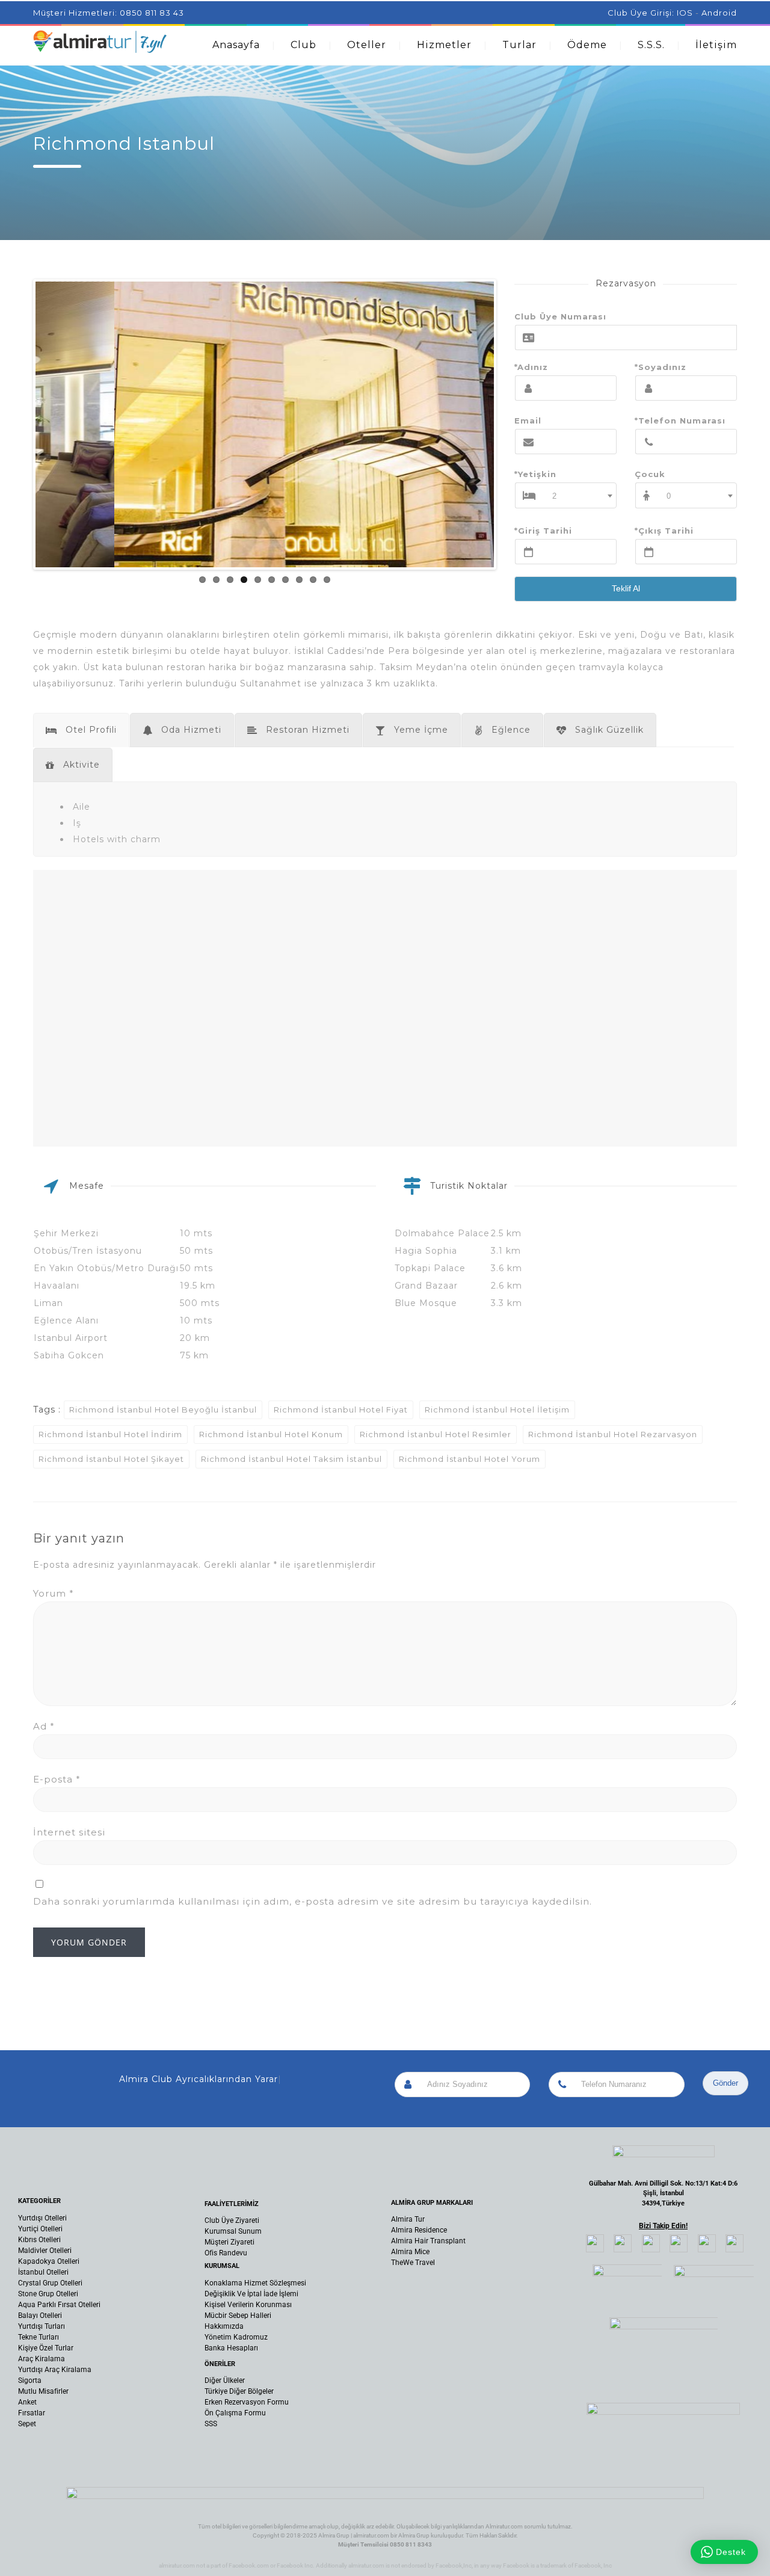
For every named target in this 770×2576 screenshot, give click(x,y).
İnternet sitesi (69, 1832)
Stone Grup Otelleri (48, 2294)
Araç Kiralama (42, 2359)
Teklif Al (626, 588)
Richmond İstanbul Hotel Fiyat (341, 1410)
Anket (27, 2402)
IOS (685, 13)
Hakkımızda (224, 2326)
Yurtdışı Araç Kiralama (55, 2370)
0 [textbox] (669, 496)
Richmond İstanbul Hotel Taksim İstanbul (291, 1459)
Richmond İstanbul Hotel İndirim (110, 1434)
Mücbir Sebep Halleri (238, 2316)
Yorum (54, 1593)
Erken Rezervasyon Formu (247, 2402)
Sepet (27, 2424)
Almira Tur (408, 2219)
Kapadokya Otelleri (49, 2261)
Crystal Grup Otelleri (50, 2283)
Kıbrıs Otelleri (39, 2240)
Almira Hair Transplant (428, 2241)
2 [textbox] (555, 496)
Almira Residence (419, 2230)
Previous (17, 425)
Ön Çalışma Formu (235, 2413)
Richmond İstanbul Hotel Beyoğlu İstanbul (163, 1410)
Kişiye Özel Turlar (46, 2348)
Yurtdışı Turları (42, 2326)
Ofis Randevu (226, 2253)
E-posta (57, 1779)
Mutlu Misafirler (43, 2391)
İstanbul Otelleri (43, 2272)
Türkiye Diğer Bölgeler (239, 2391)
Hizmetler (444, 45)
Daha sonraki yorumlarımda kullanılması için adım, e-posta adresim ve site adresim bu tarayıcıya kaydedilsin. (313, 1901)
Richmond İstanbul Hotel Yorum (470, 1459)
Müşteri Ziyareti (229, 2242)
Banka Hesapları (231, 2348)
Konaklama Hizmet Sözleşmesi (255, 2283)
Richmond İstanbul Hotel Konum (271, 1434)
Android (719, 13)
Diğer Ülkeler (225, 2380)
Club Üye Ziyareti (232, 2220)
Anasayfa (236, 45)
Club (303, 45)
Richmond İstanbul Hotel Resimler (436, 1434)
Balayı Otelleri (40, 2316)
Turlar (519, 45)
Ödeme (587, 45)
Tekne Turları (38, 2337)
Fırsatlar (32, 2413)
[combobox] (580, 495)
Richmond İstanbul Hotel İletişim (497, 1410)
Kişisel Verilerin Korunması (248, 2305)
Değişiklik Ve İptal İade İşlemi (251, 2294)
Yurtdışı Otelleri (42, 2218)
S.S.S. (651, 45)
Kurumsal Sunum (233, 2231)
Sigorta (30, 2380)
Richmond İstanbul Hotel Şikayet (111, 1459)
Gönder (725, 2083)
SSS (211, 2424)
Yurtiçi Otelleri (40, 2229)
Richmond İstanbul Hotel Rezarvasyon (613, 1434)
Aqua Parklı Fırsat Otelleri (59, 2305)
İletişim (716, 45)
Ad (44, 1726)
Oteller (367, 45)
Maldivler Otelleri (45, 2251)
